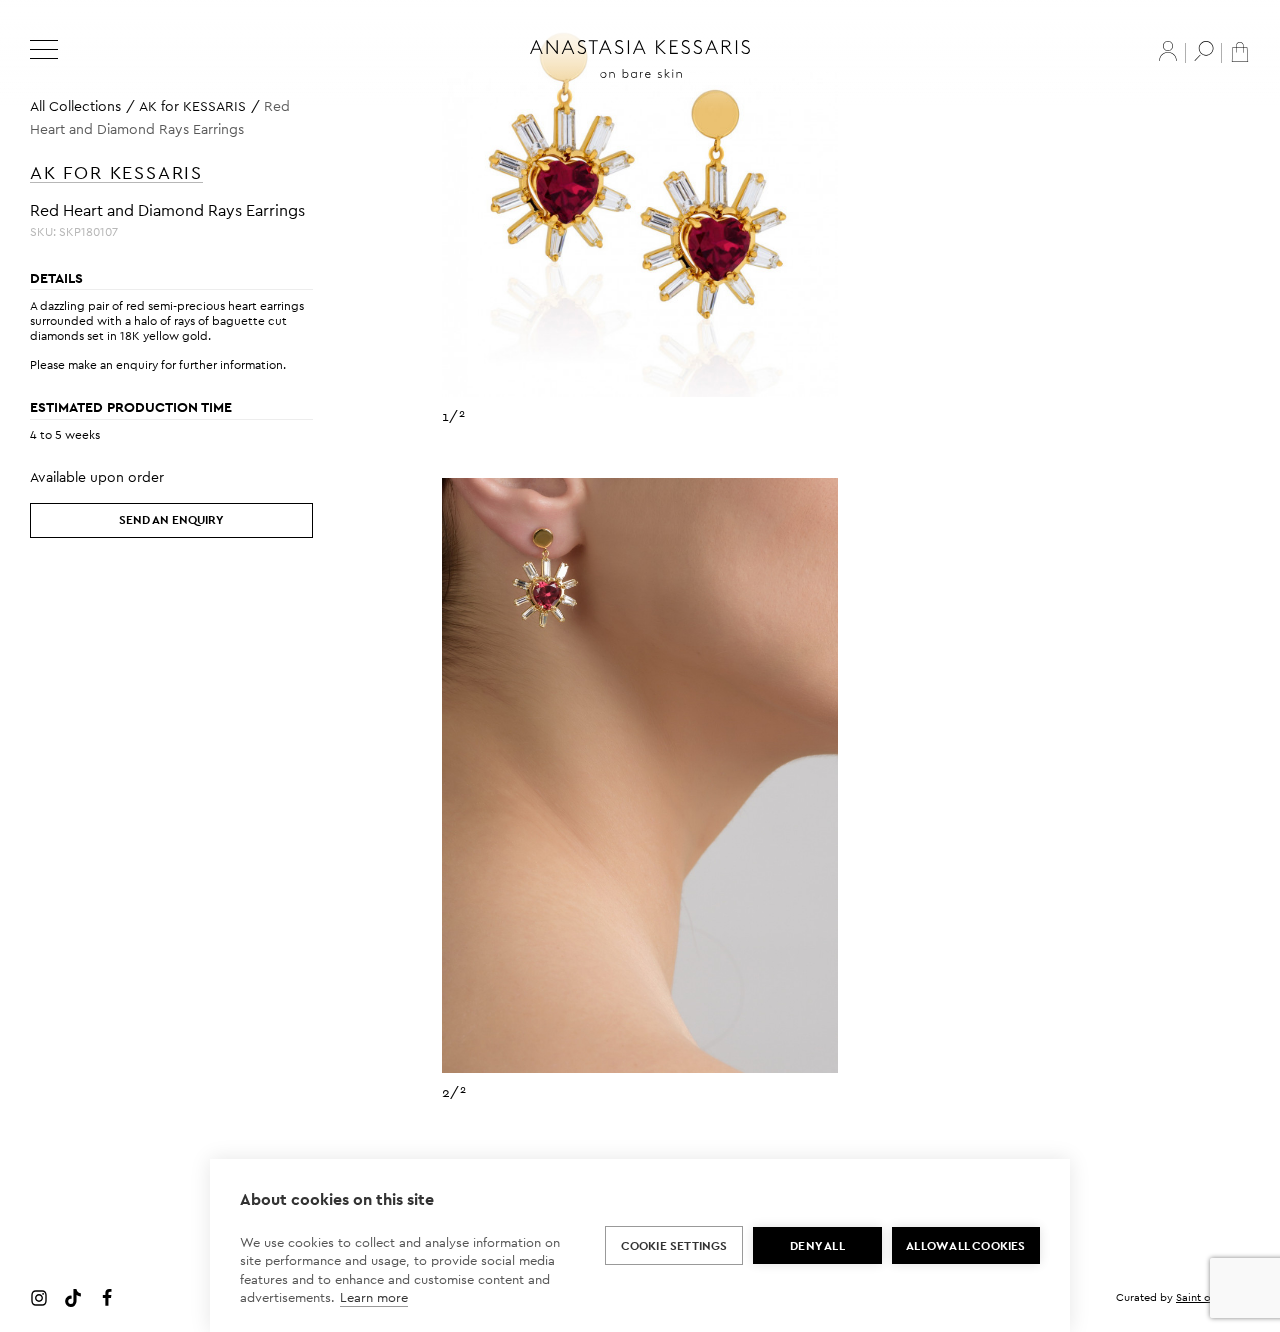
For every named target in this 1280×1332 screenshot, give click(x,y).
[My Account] (1168, 51)
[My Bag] (1240, 50)
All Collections (75, 106)
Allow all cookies (965, 1246)
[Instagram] (39, 1297)
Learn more (374, 1297)
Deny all (817, 1246)
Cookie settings (674, 1246)
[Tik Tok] (73, 1297)
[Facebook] (107, 1297)
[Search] (1204, 51)
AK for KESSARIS (192, 106)
